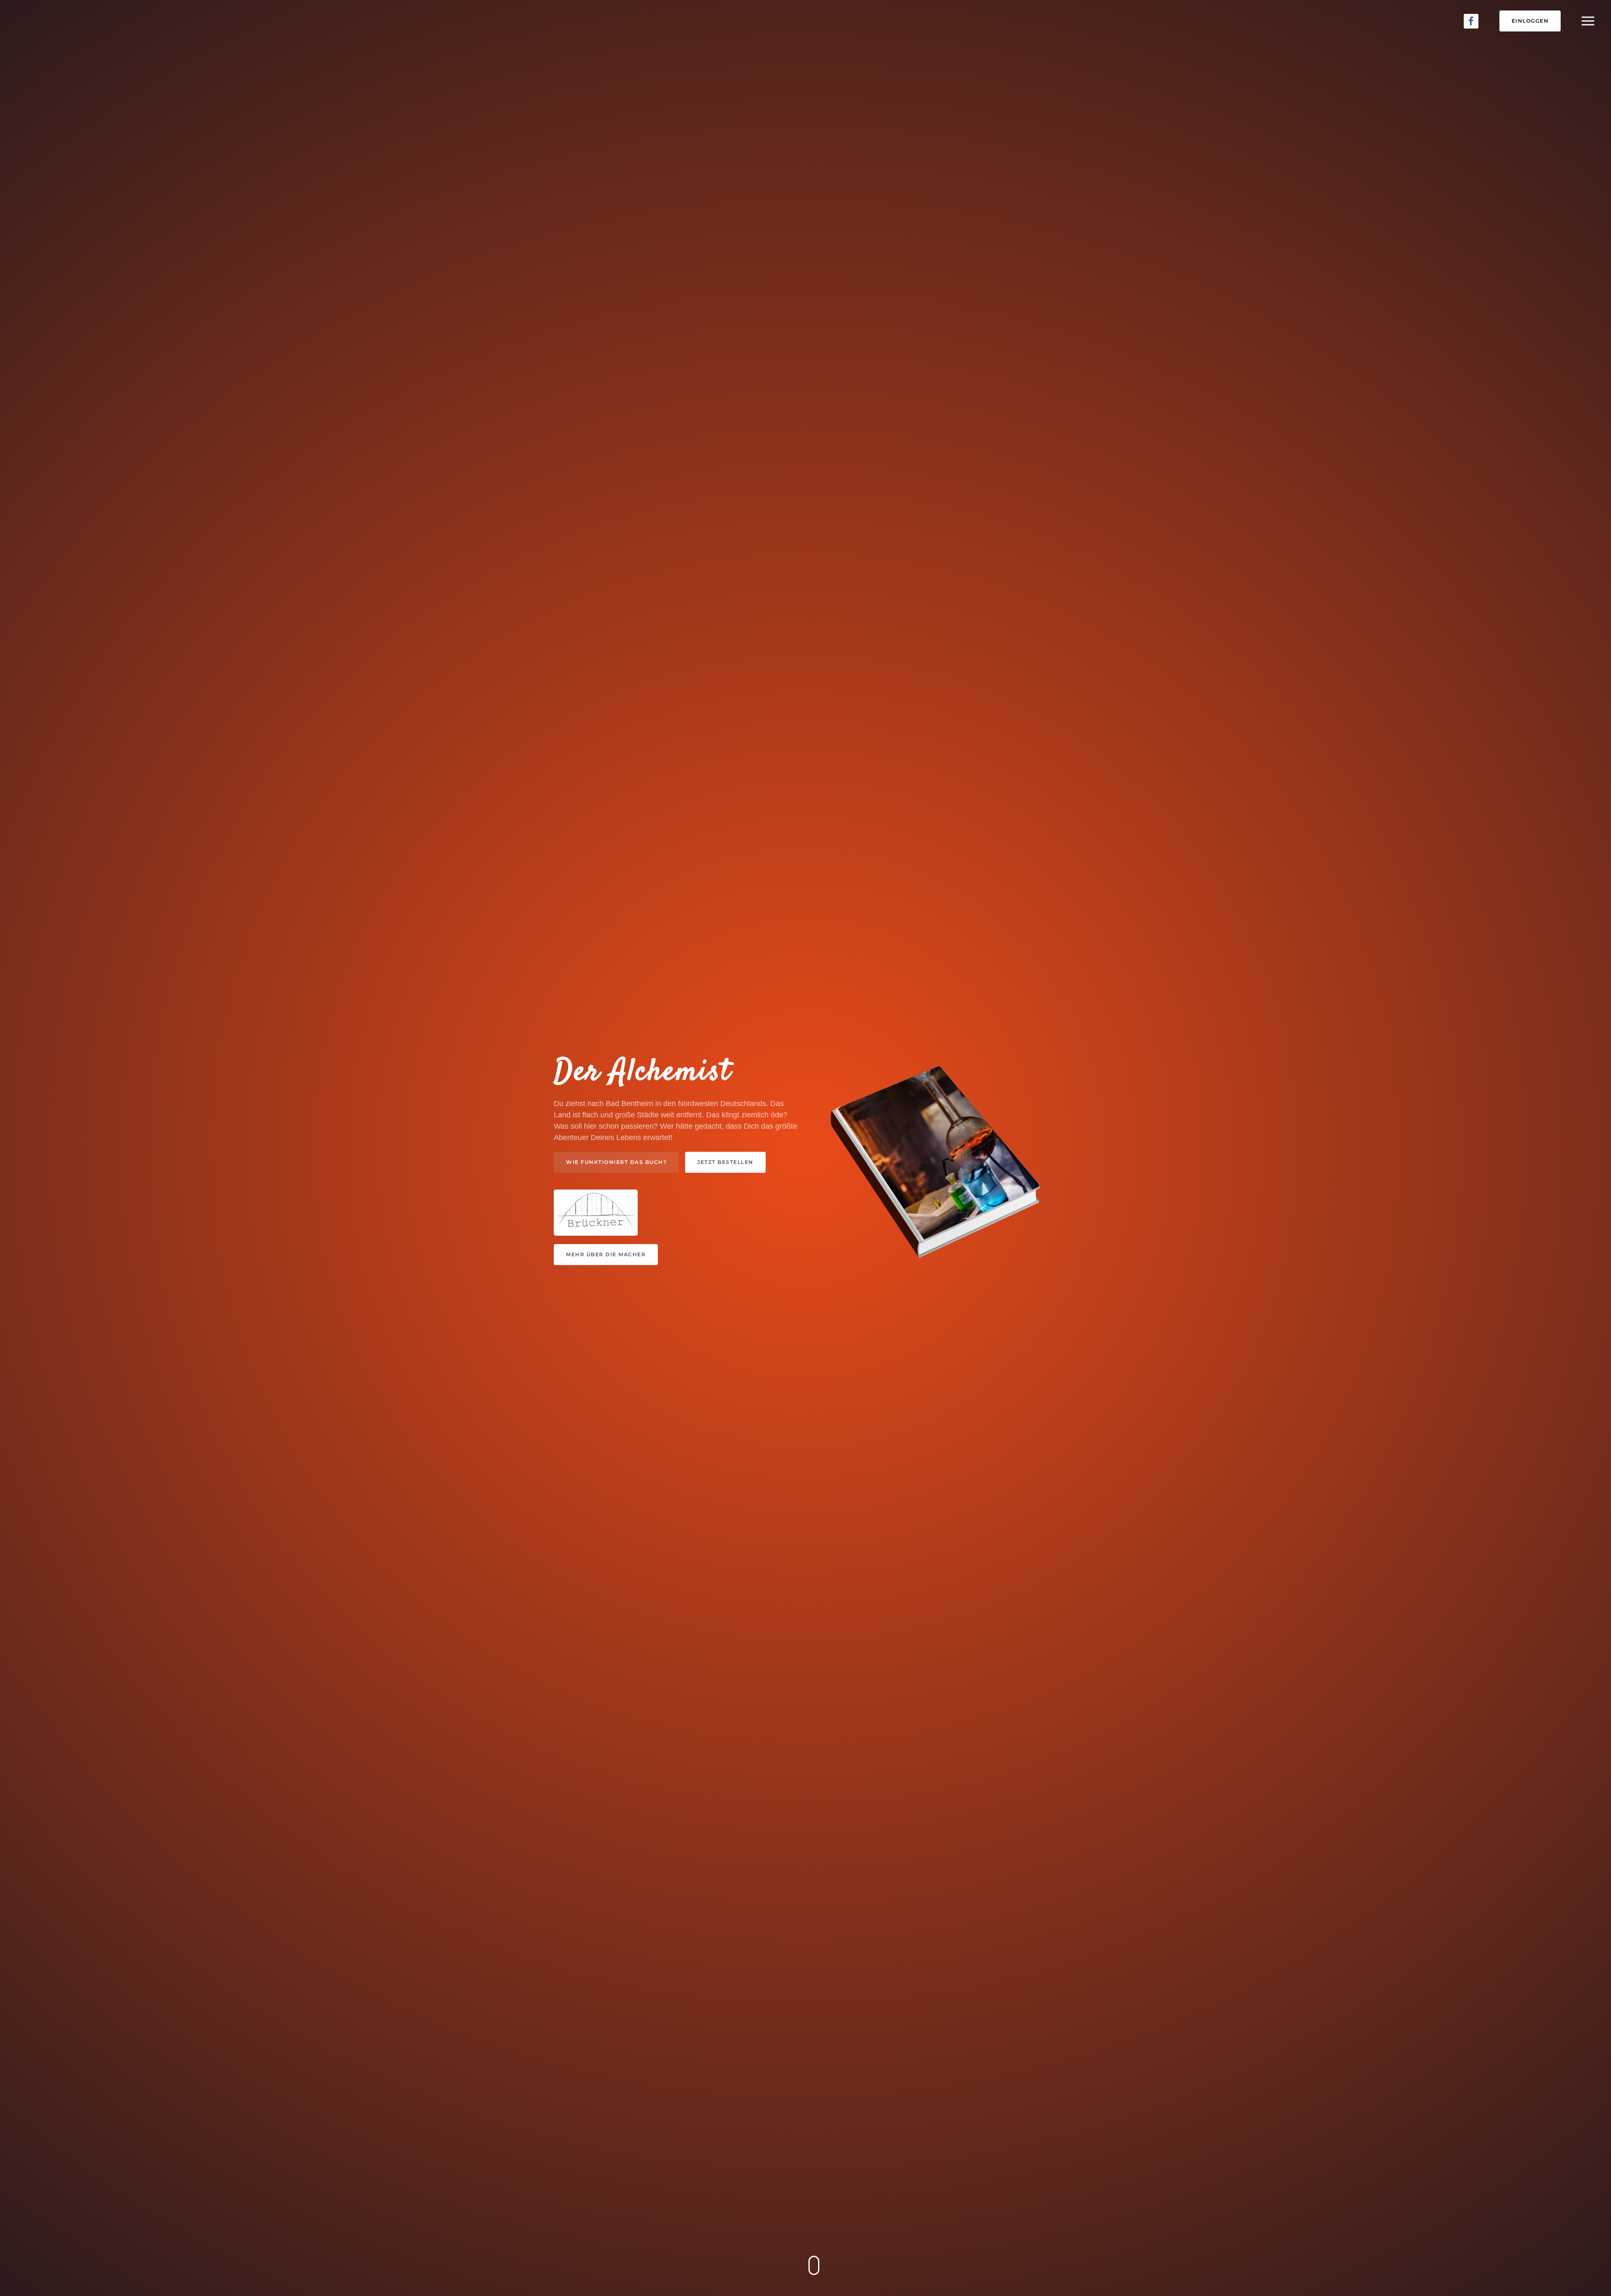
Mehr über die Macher (606, 1254)
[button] (1588, 21)
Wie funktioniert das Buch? (616, 1162)
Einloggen (1530, 21)
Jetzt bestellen (725, 1162)
